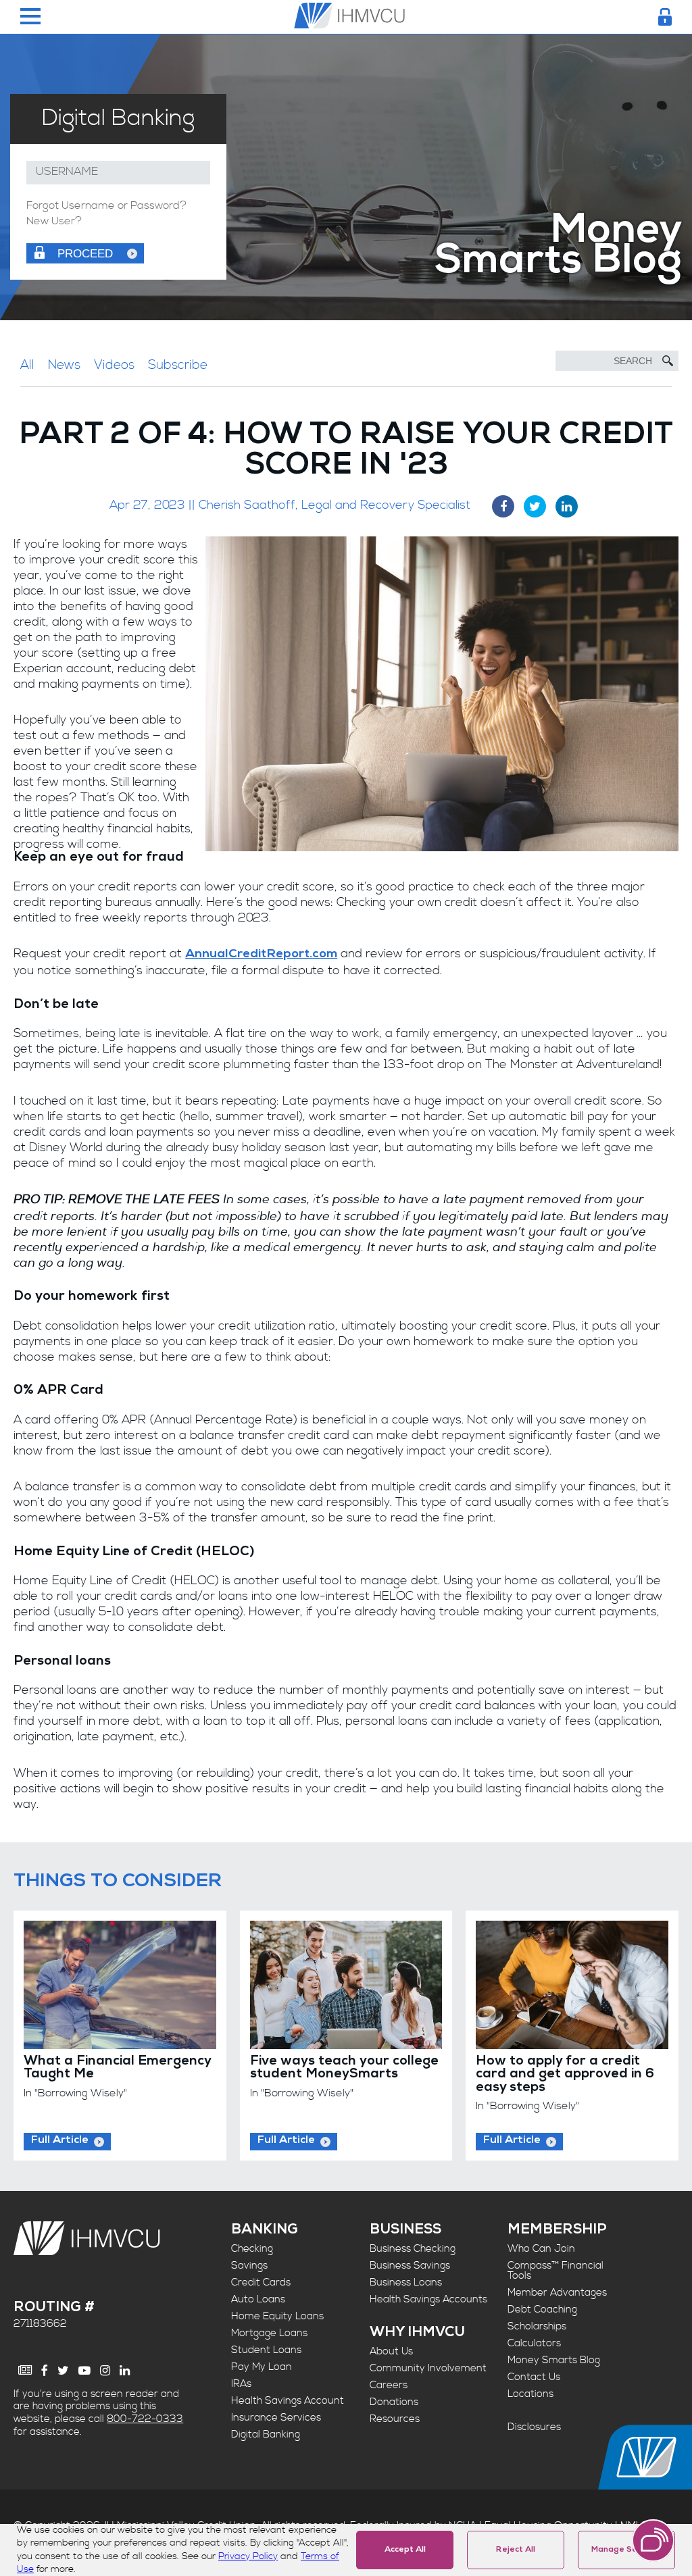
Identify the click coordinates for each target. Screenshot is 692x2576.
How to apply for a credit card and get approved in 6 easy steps (565, 2075)
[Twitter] (63, 2371)
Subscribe (178, 365)
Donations (394, 2402)
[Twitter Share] (535, 506)
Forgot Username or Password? (106, 206)
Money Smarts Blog (554, 2360)
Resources (395, 2419)
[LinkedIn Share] (567, 506)
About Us (391, 2351)
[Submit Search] (668, 361)
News (64, 365)
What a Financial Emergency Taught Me (117, 2068)
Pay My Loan (262, 2367)
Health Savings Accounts (428, 2299)
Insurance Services (276, 2418)
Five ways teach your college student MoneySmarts (344, 2068)
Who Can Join (541, 2249)
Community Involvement (428, 2368)
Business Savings (410, 2266)
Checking (252, 2249)
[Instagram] (105, 2371)
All (27, 365)
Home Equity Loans (277, 2316)
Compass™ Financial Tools (555, 2271)
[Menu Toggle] (30, 17)
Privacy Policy (248, 2556)
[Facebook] (45, 2371)
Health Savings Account (288, 2401)
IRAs (241, 2384)
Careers (389, 2385)
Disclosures (534, 2427)
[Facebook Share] (503, 506)
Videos (114, 365)
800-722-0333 (145, 2419)
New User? (54, 222)
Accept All (405, 2550)
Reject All (516, 2550)
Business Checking (413, 2249)
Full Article (60, 2141)
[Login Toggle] (665, 17)
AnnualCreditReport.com (261, 955)
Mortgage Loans (269, 2333)
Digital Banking (266, 2434)
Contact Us (534, 2377)
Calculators (534, 2343)
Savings (249, 2266)
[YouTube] (84, 2371)
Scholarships (537, 2326)
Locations (530, 2394)
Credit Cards (261, 2282)
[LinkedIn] (125, 2371)
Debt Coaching (542, 2309)
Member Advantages (557, 2293)
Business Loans (406, 2282)
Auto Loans (258, 2299)
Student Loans (266, 2350)
